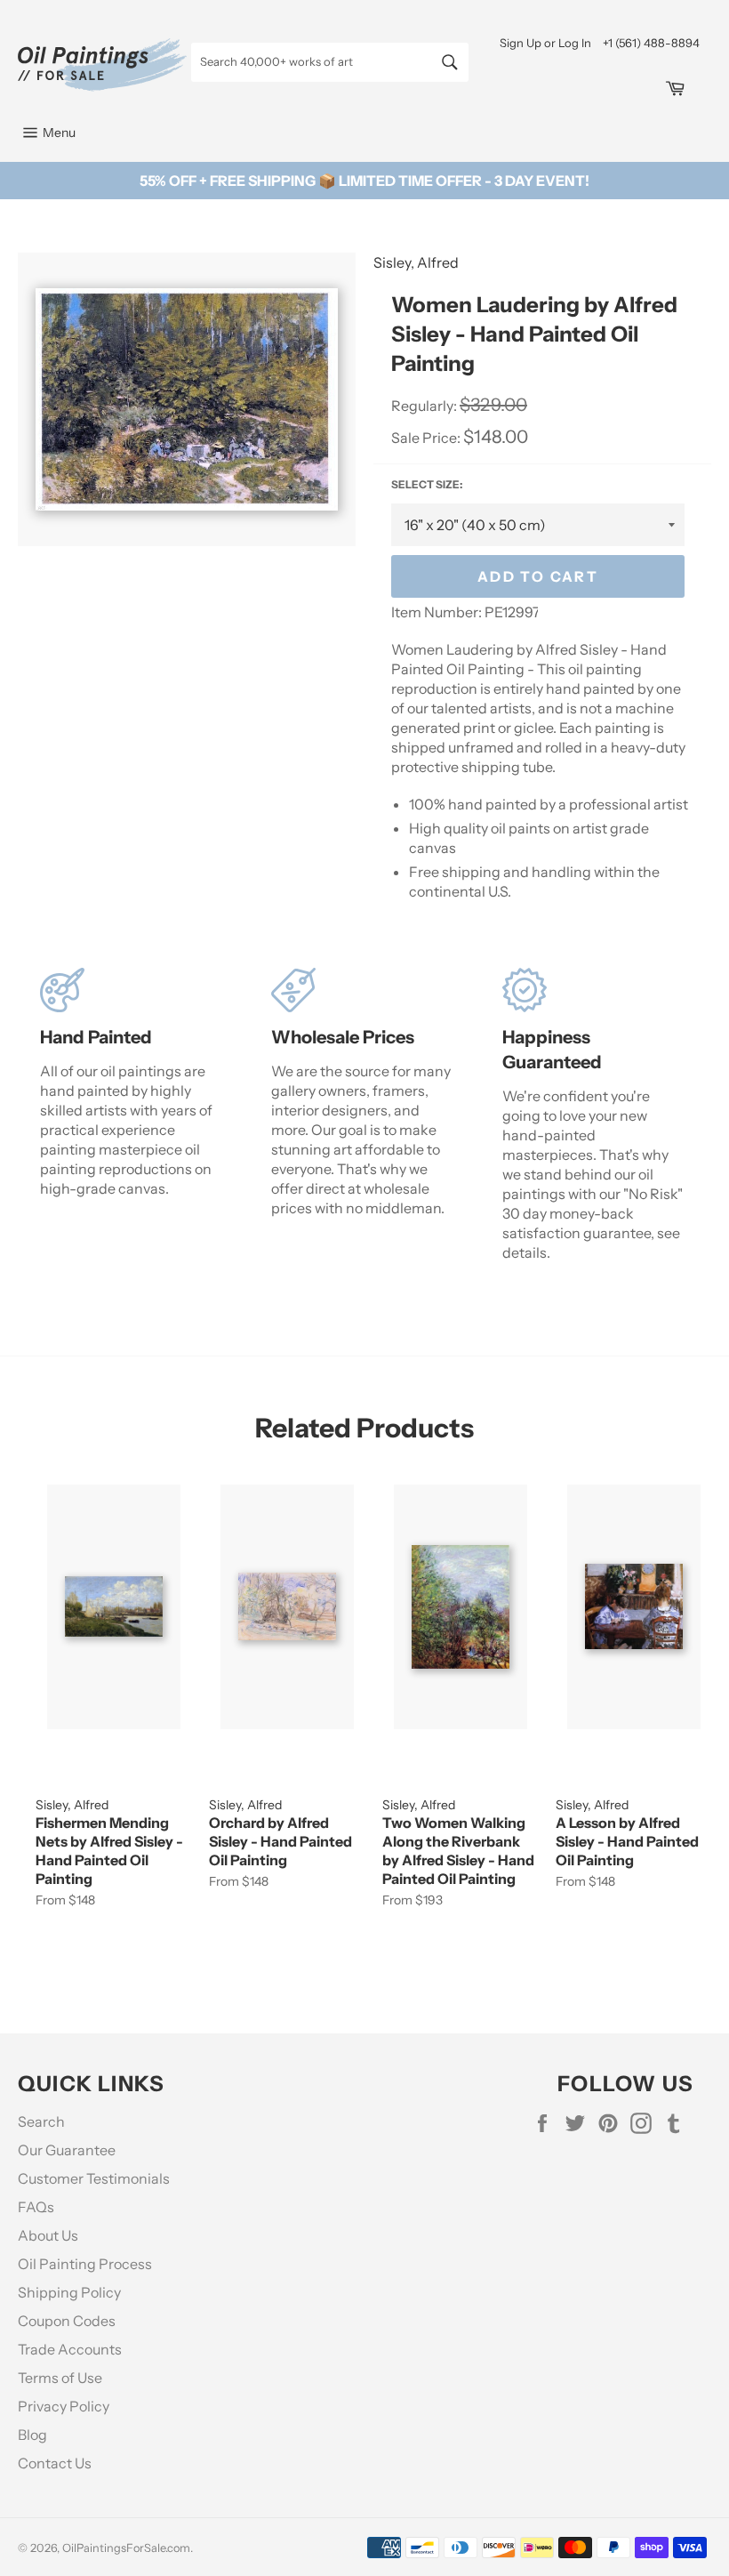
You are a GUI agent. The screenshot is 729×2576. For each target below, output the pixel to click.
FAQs (36, 2207)
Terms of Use (60, 2378)
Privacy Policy (64, 2406)
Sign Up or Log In (545, 43)
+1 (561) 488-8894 (651, 43)
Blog (32, 2435)
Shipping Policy (69, 2292)
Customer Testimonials (94, 2178)
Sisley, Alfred (416, 262)
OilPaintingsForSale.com (126, 2548)
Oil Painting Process (85, 2264)
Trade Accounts (70, 2349)
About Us (48, 2235)
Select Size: (427, 484)
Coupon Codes (67, 2321)
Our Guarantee (67, 2150)
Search (41, 2121)
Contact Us (55, 2463)
